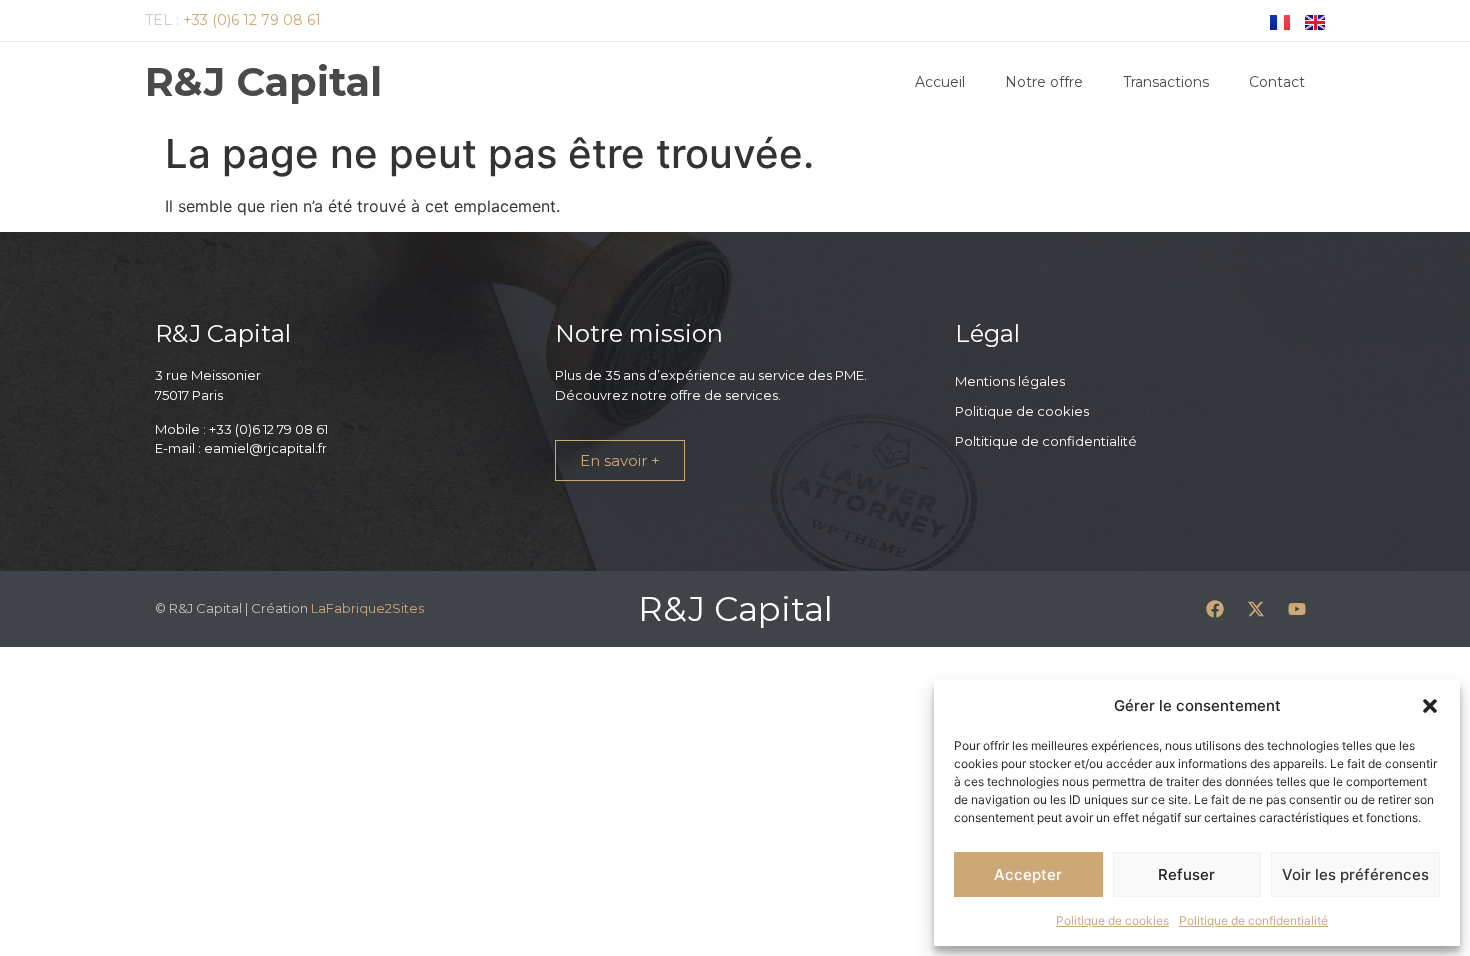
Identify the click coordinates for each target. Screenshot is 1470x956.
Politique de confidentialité (1253, 920)
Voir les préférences (1355, 874)
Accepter (1028, 874)
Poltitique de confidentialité (1046, 441)
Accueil (940, 82)
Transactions (1166, 82)
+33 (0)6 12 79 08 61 (252, 20)
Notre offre (1044, 82)
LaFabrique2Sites (367, 608)
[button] (1430, 706)
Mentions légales (1010, 381)
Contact (1277, 82)
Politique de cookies (1112, 920)
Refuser (1186, 874)
